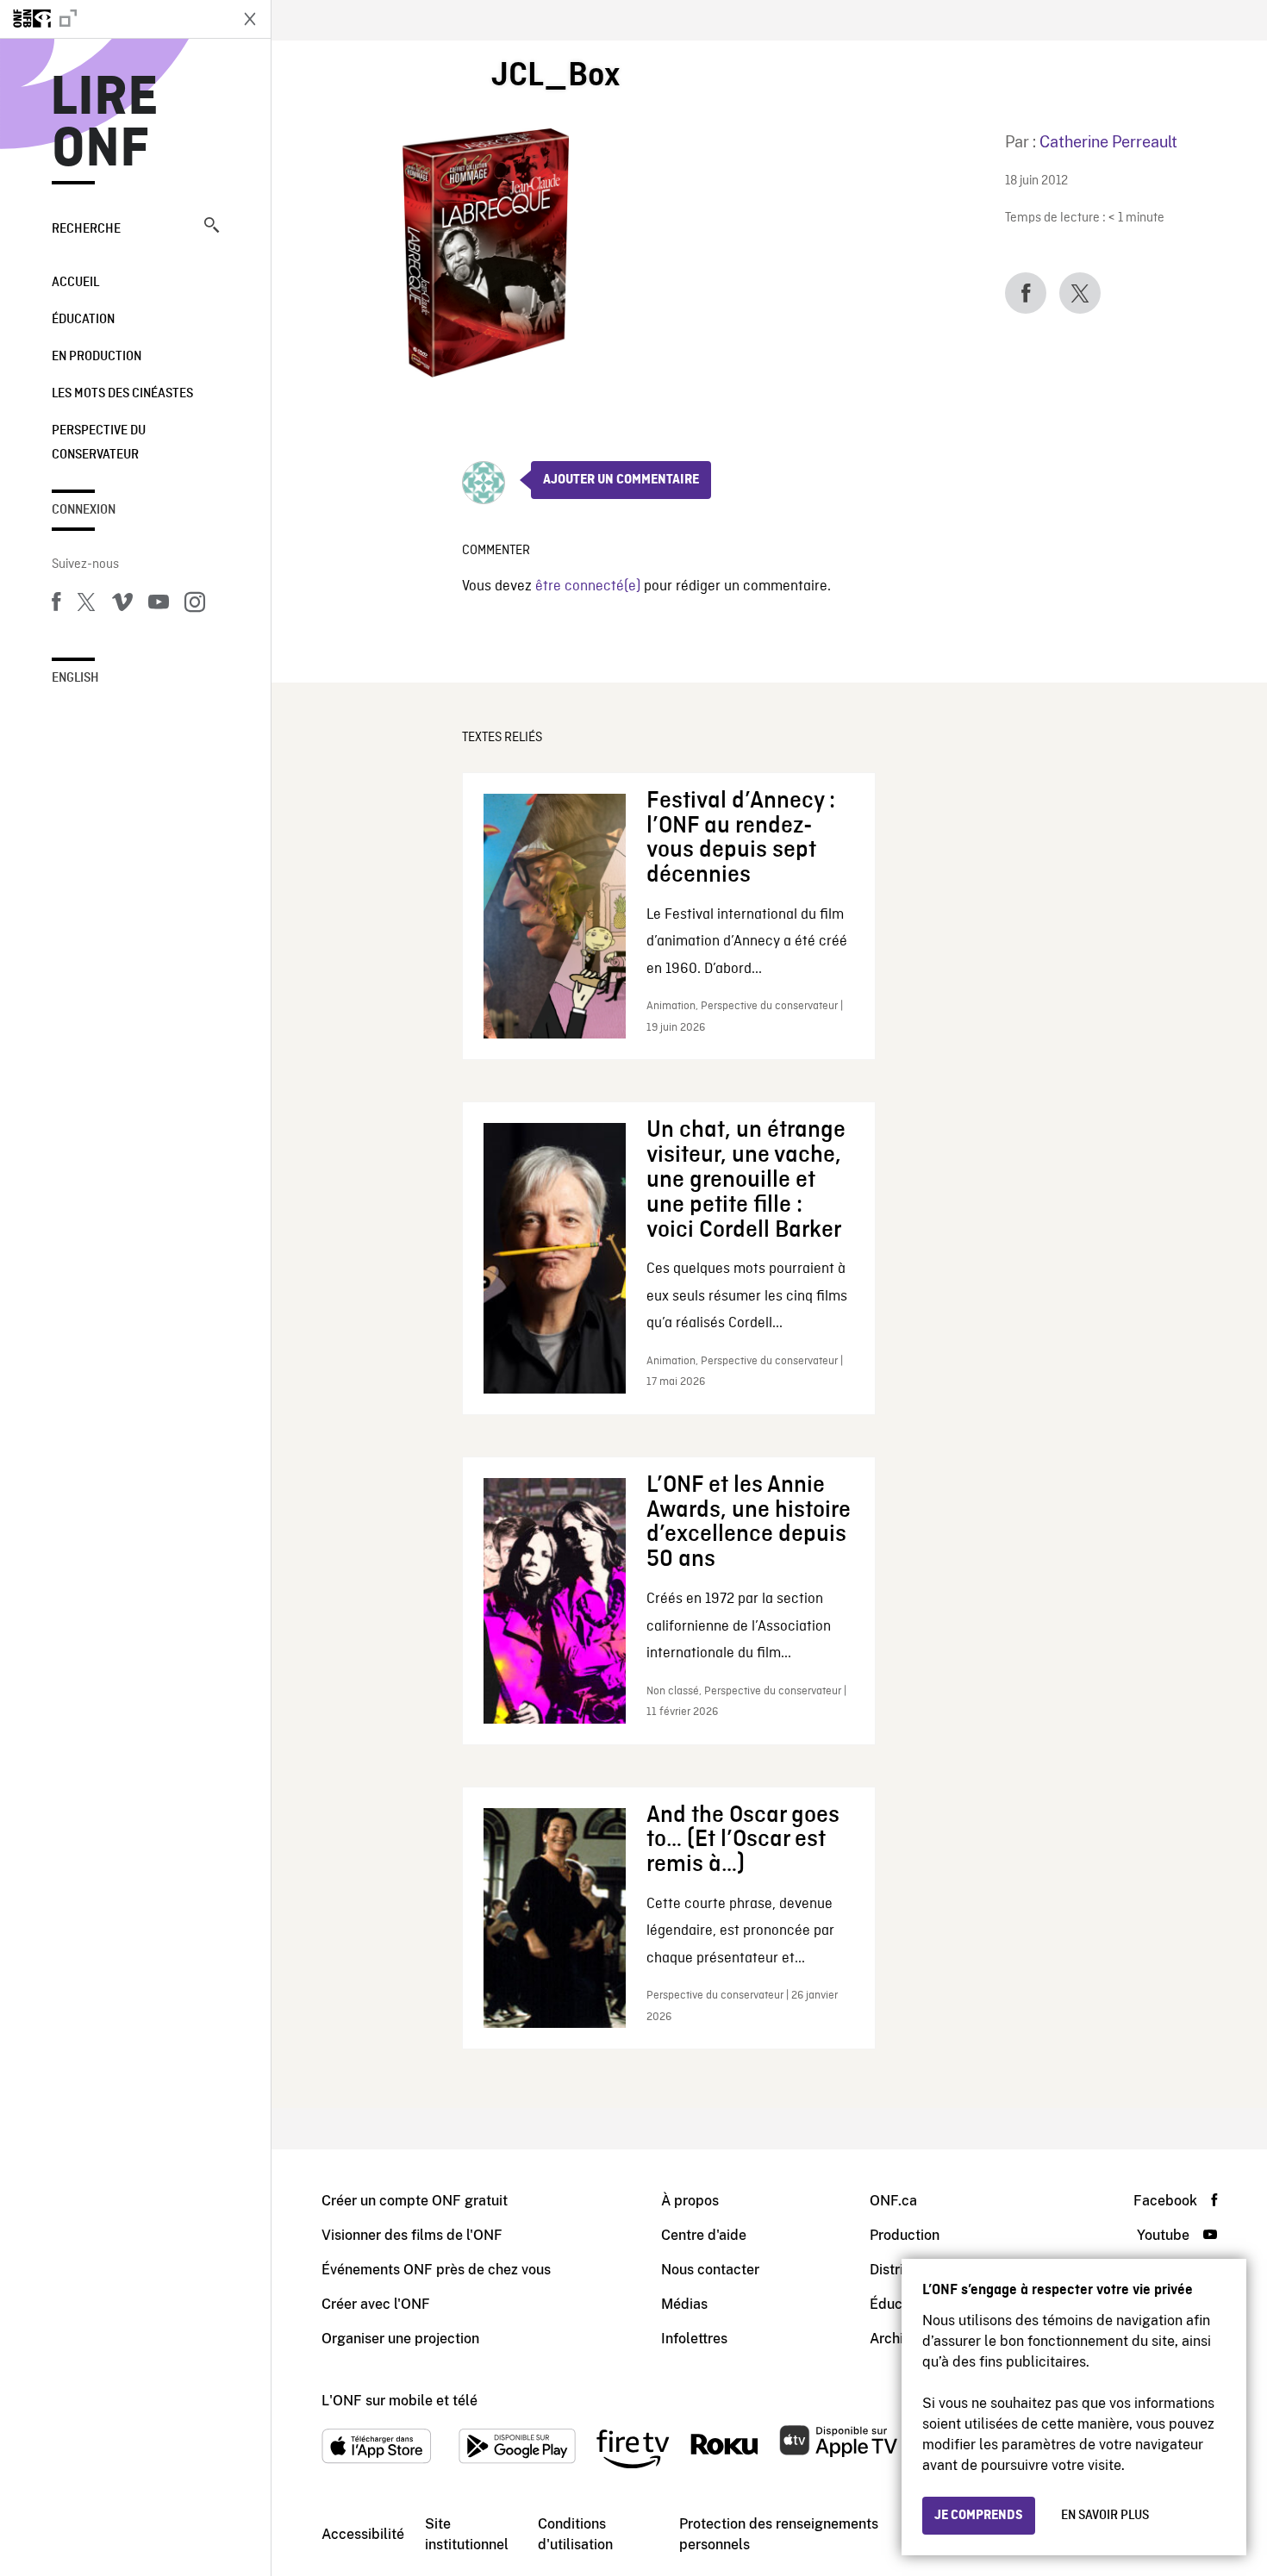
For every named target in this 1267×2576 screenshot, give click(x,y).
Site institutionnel (467, 2534)
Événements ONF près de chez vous (436, 2270)
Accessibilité (363, 2534)
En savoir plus (1105, 2516)
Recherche (86, 229)
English (75, 678)
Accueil (75, 283)
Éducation (83, 320)
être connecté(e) (588, 586)
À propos (690, 2201)
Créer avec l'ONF (376, 2304)
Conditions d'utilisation (575, 2534)
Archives (897, 2339)
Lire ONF (105, 124)
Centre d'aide (704, 2235)
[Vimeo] (122, 605)
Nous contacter (710, 2270)
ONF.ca (893, 2201)
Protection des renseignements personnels (779, 2534)
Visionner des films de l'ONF (412, 2235)
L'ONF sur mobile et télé (399, 2401)
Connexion (84, 510)
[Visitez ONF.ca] (114, 19)
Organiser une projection (400, 2339)
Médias (684, 2304)
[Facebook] (56, 605)
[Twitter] (86, 605)
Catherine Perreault (1108, 142)
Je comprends (979, 2516)
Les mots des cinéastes (122, 394)
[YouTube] (159, 605)
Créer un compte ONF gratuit (415, 2201)
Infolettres (694, 2339)
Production (905, 2235)
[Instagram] (195, 605)
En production (97, 357)
